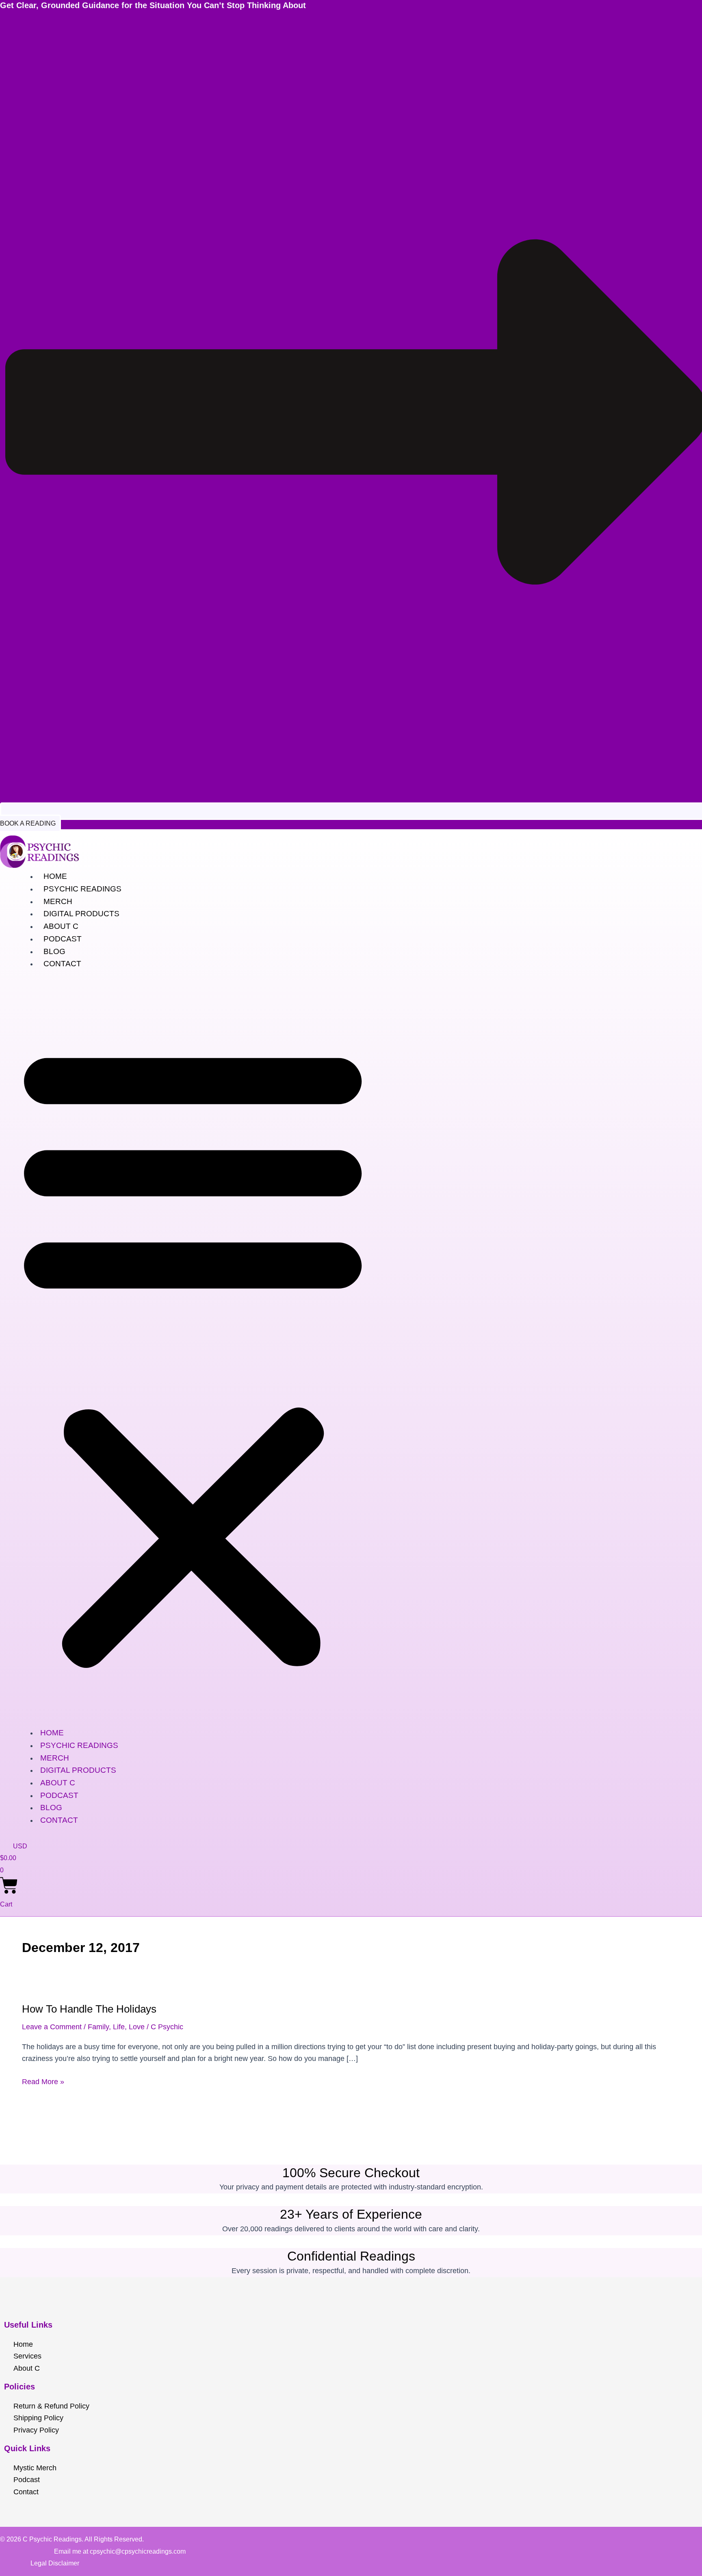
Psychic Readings (82, 889)
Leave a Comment (52, 2027)
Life (119, 2027)
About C (61, 926)
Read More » (43, 2081)
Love (137, 2027)
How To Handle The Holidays (89, 2009)
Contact (62, 964)
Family (98, 2027)
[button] (193, 1354)
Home (55, 876)
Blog (54, 951)
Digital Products (81, 914)
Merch (58, 901)
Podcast (63, 939)
